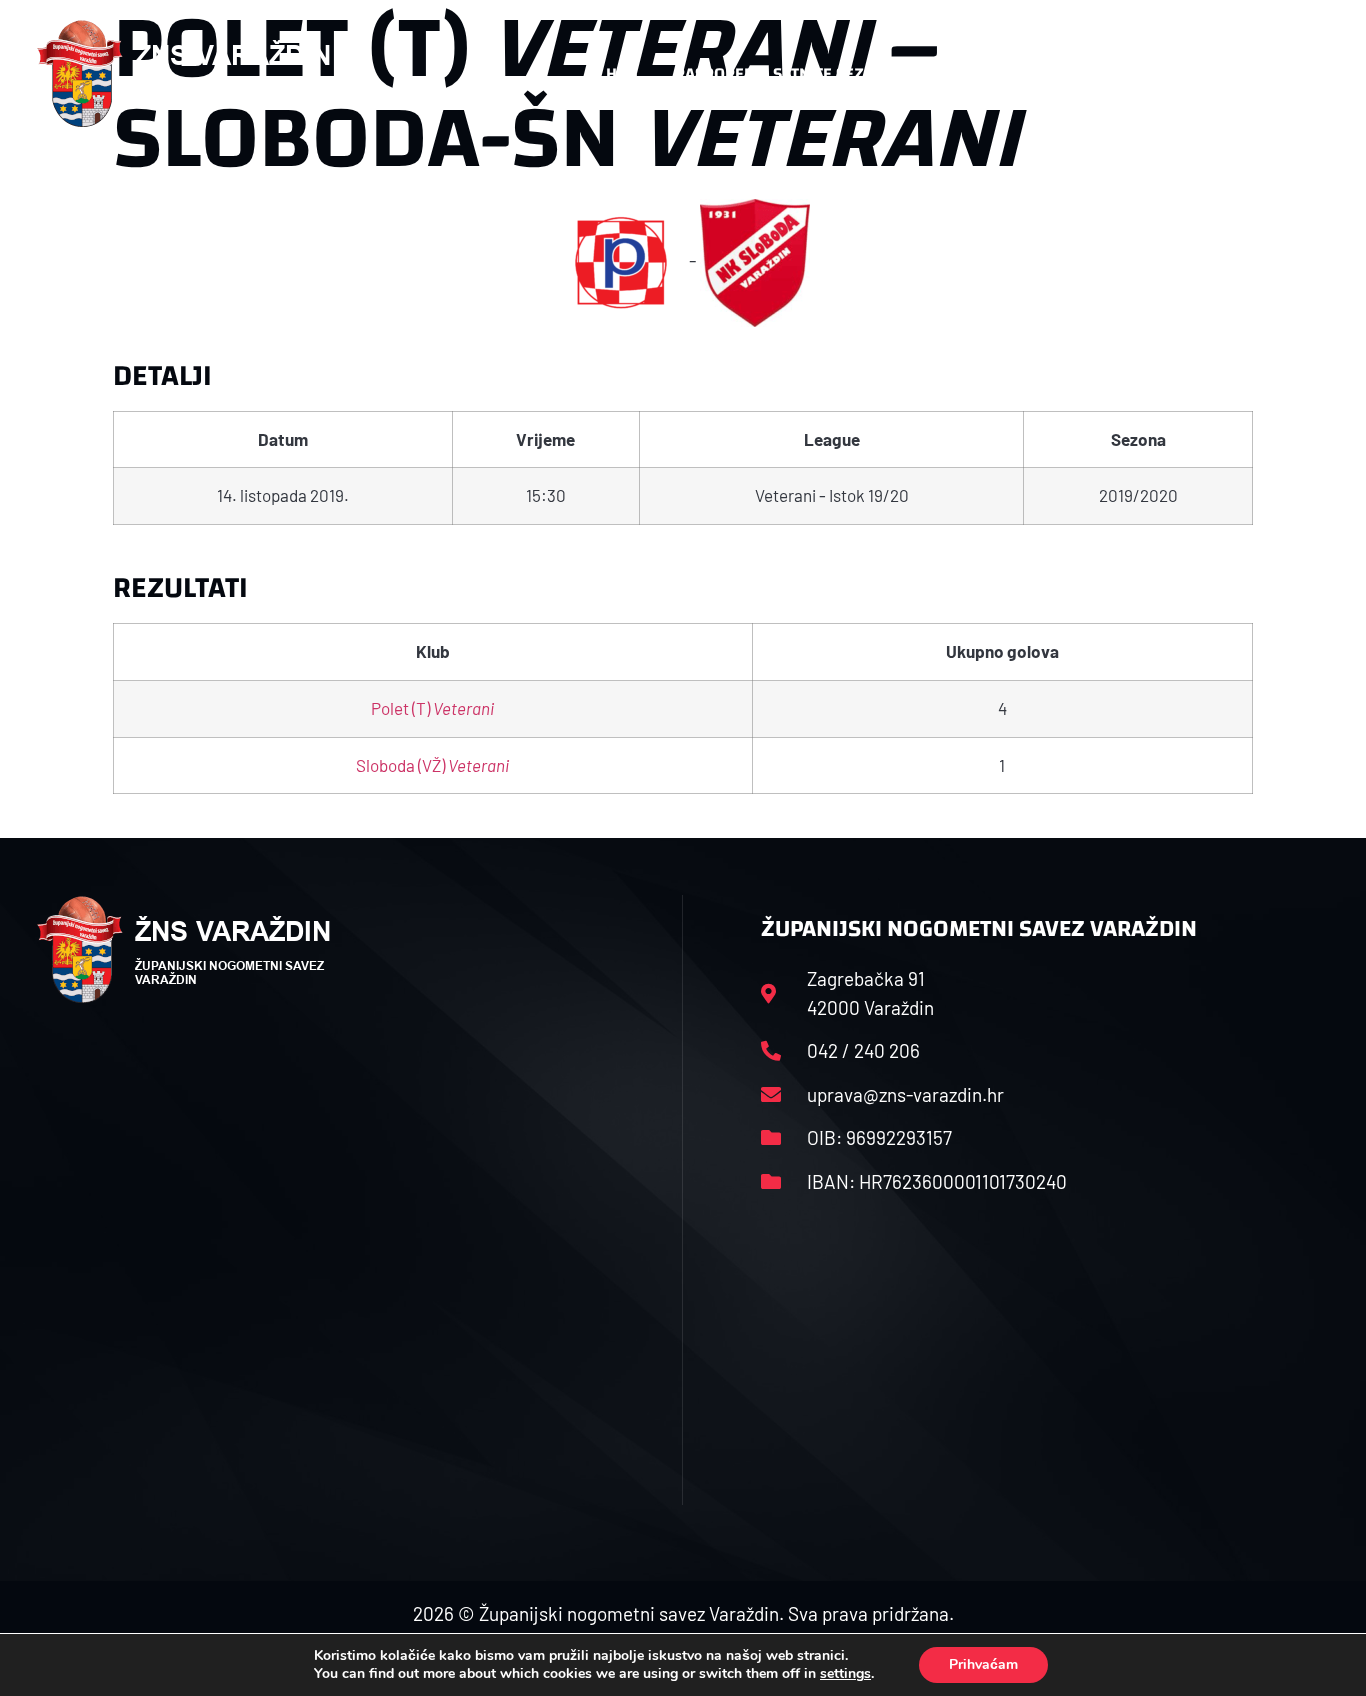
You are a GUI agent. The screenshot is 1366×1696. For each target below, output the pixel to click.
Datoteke (970, 73)
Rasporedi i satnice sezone (785, 73)
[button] (1289, 74)
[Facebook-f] (1198, 74)
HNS (621, 73)
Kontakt (1099, 73)
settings (845, 1674)
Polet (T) (432, 708)
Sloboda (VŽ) (432, 765)
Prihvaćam (983, 1664)
